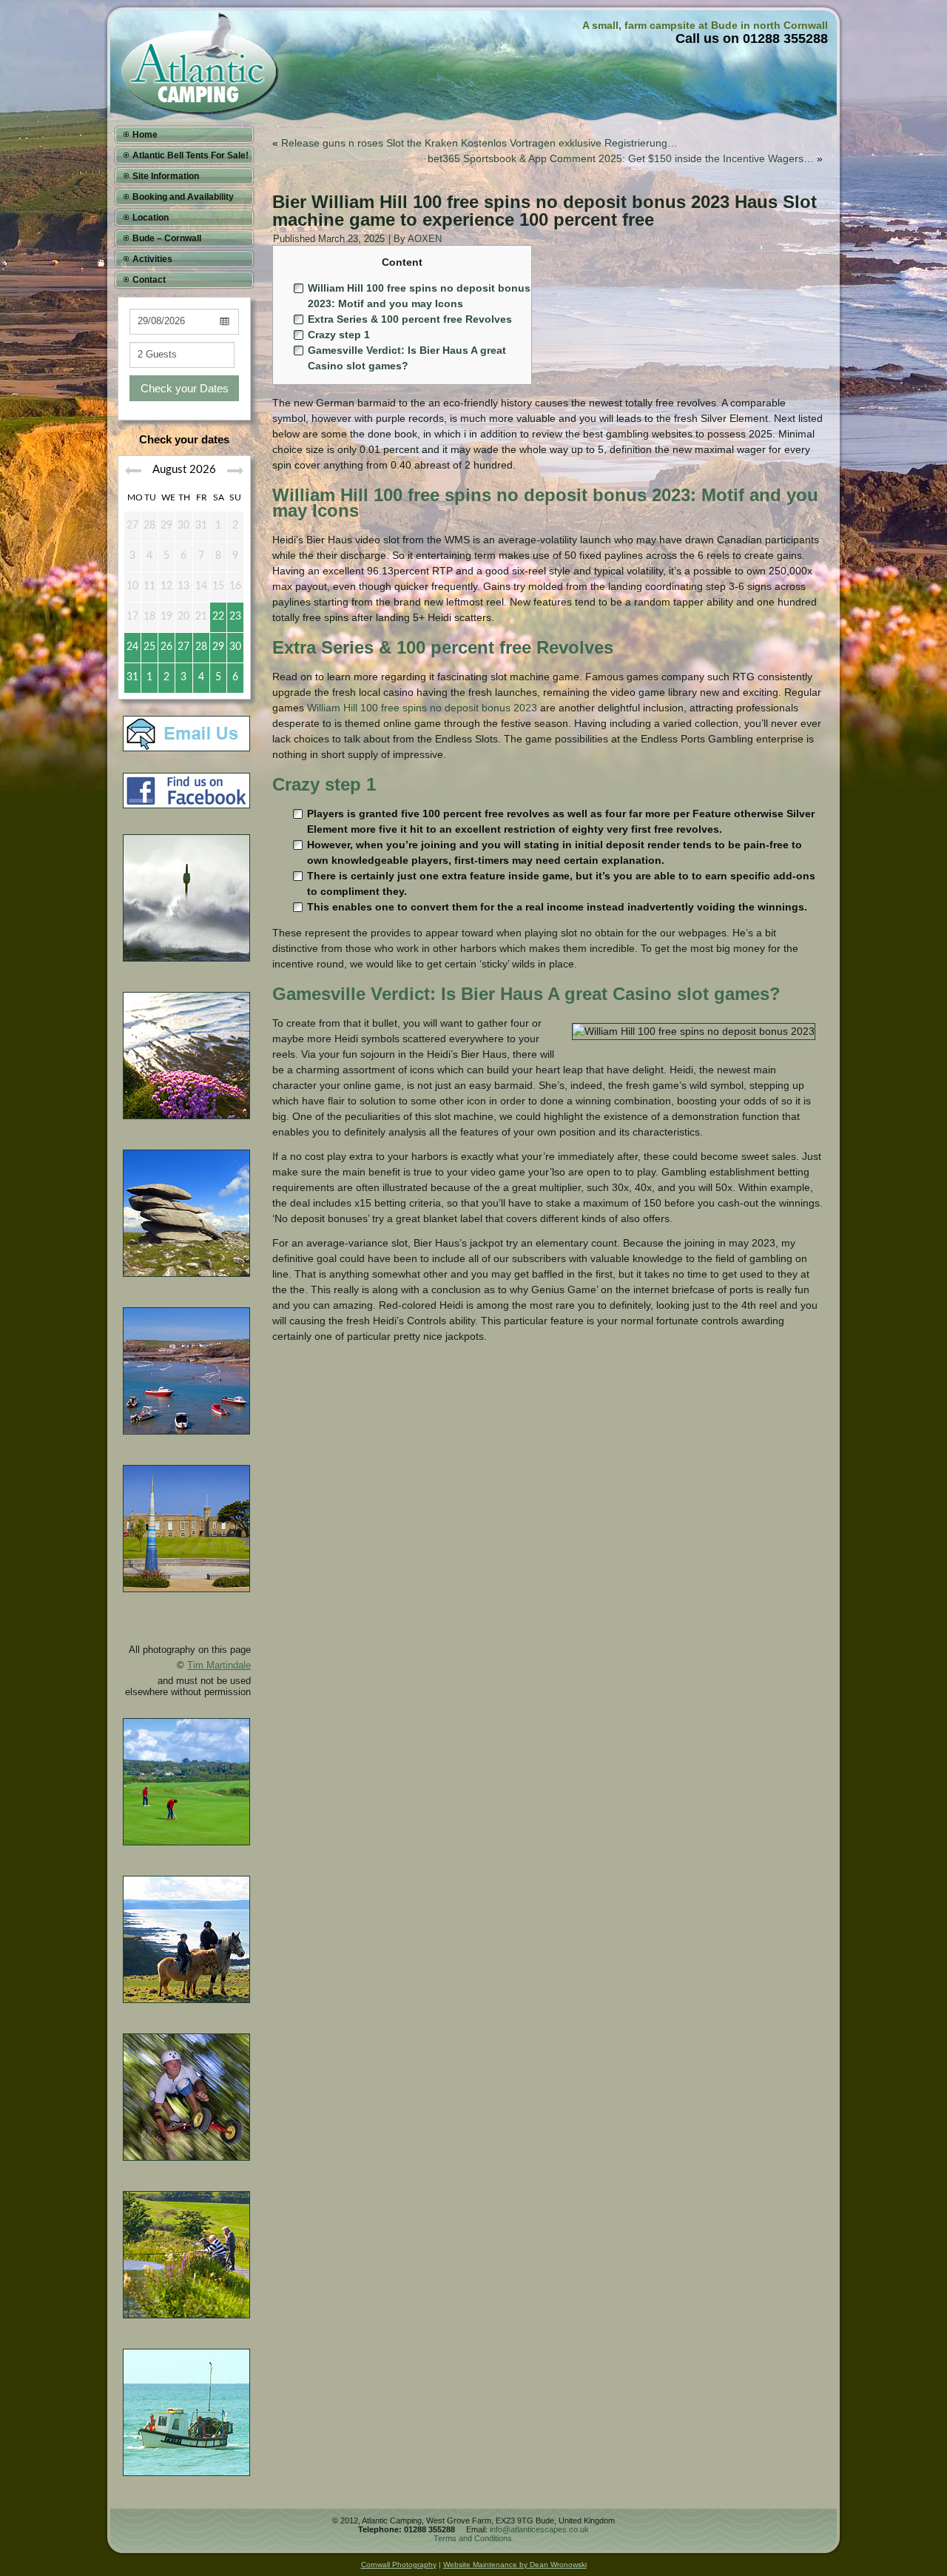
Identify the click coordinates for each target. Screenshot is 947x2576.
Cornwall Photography (399, 2565)
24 (132, 647)
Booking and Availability (183, 197)
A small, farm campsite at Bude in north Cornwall (705, 25)
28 (201, 647)
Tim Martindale (219, 1665)
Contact (149, 280)
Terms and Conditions (473, 2538)
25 (149, 647)
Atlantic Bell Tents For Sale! (191, 155)
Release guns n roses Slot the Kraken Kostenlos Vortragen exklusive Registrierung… (479, 143)
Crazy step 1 (339, 335)
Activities (152, 259)
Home (145, 135)
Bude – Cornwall (167, 238)
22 (218, 617)
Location (151, 218)
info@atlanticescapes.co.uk (539, 2529)
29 (218, 647)
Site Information (166, 176)
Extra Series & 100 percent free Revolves (410, 319)
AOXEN (425, 239)
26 (166, 647)
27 (183, 647)
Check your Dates (185, 388)
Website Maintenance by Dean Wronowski (515, 2565)
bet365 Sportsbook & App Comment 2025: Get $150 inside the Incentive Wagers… (621, 158)
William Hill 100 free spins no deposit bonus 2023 (422, 708)
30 (235, 647)
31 (132, 677)
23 (235, 617)
